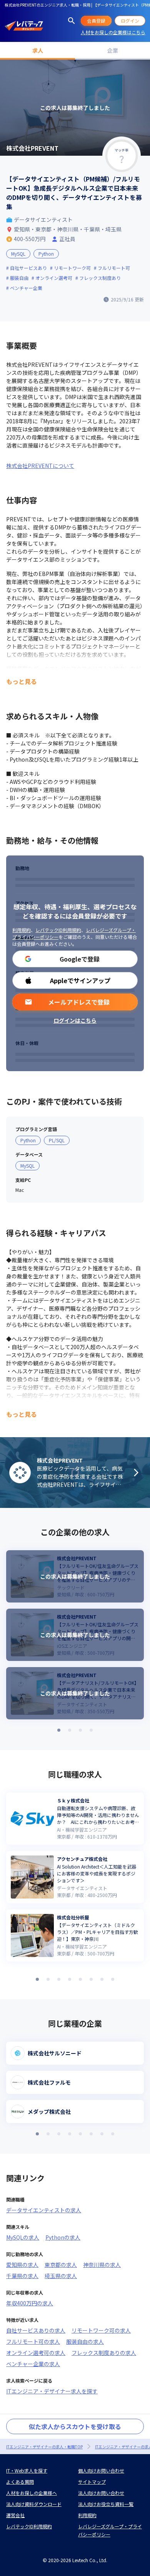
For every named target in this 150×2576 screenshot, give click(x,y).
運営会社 (15, 2515)
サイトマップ (92, 2482)
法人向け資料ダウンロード (34, 2504)
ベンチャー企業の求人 (33, 2364)
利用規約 (22, 930)
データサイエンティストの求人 (44, 2210)
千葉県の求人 (22, 2276)
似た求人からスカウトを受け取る (75, 2426)
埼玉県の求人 (61, 2276)
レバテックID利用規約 (58, 930)
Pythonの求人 (63, 2237)
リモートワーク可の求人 (101, 2330)
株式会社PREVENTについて (40, 466)
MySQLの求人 (23, 2237)
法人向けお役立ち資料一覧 (106, 2504)
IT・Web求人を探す (27, 2470)
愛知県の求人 (22, 2265)
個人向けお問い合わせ (101, 2470)
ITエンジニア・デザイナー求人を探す (52, 2391)
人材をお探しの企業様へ (32, 2493)
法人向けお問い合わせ (101, 2493)
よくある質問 (20, 2482)
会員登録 (96, 21)
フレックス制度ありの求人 (104, 2353)
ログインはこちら (75, 1020)
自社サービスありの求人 (36, 2330)
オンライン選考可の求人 (36, 2353)
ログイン (130, 21)
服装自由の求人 (85, 2341)
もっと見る (22, 681)
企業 (113, 50)
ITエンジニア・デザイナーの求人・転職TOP (44, 2447)
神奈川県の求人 (102, 2265)
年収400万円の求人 (30, 2303)
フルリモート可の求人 (33, 2341)
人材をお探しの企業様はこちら (113, 32)
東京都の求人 (61, 2265)
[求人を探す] (72, 21)
